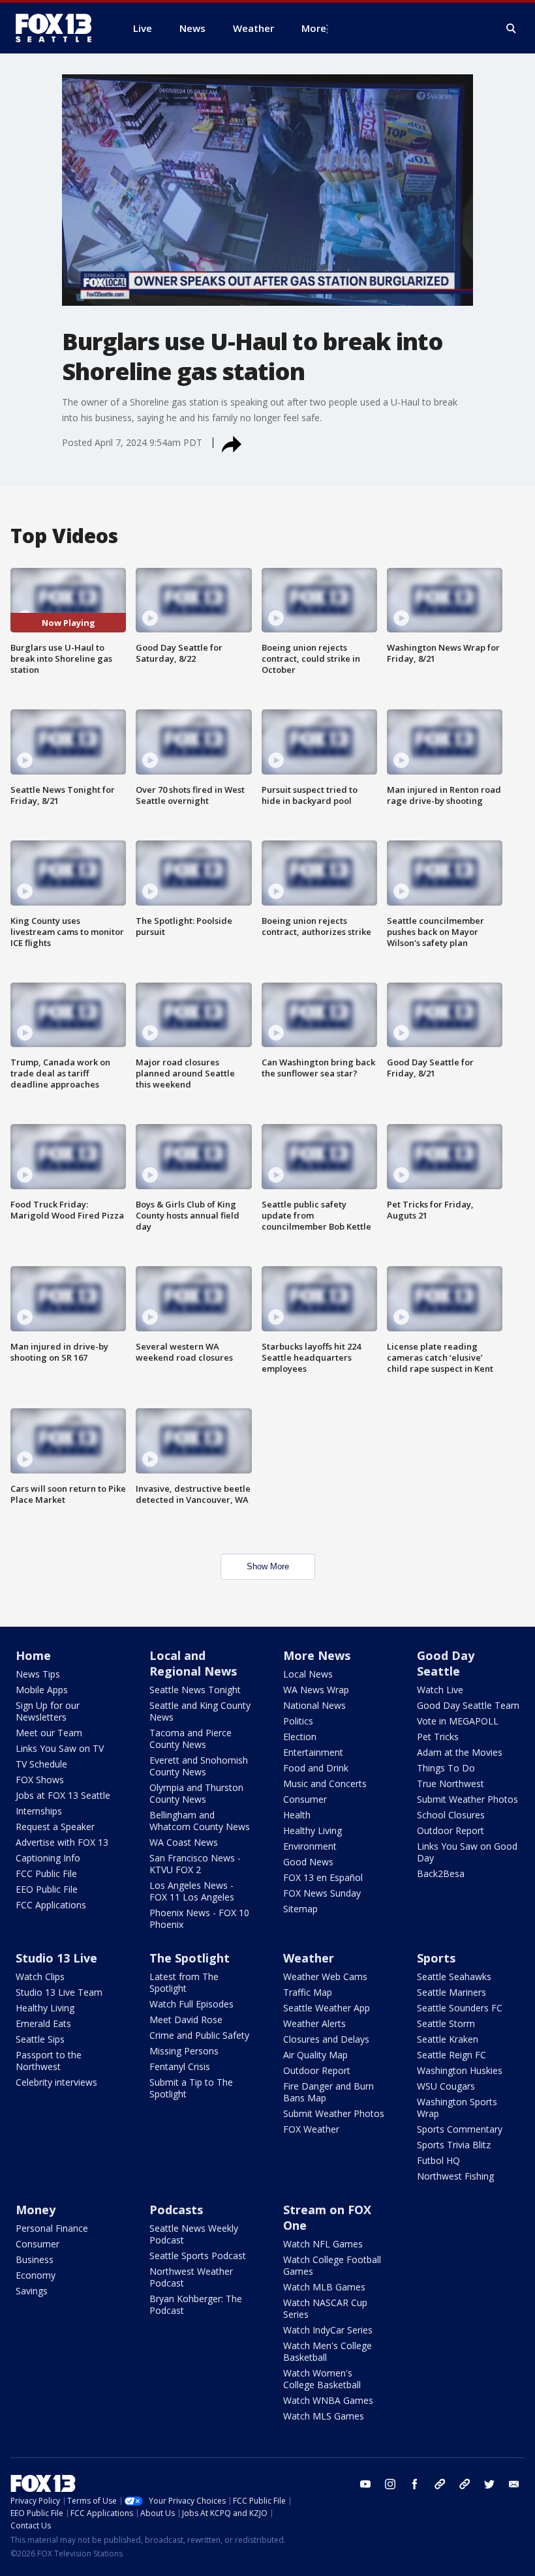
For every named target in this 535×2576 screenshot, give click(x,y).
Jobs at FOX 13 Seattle (63, 1795)
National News (314, 1705)
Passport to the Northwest (49, 2061)
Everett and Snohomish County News (199, 1766)
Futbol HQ (438, 2160)
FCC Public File (46, 1873)
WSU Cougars (446, 2086)
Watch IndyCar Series (328, 2330)
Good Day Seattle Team (468, 1705)
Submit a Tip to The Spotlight (191, 2088)
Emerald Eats (43, 2023)
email (514, 2484)
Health (297, 1815)
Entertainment (313, 1752)
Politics (298, 1721)
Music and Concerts (325, 1784)
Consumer (305, 1799)
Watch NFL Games (323, 2244)
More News (317, 1655)
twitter (489, 2484)
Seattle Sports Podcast (198, 2256)
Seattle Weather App (327, 2008)
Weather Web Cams (325, 1976)
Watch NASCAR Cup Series (325, 2308)
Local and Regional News (193, 1663)
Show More (268, 1566)
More (314, 28)
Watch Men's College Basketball (328, 2351)
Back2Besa (441, 1873)
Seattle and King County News (200, 1711)
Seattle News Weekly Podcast (194, 2234)
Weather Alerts (314, 2023)
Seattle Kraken (448, 2039)
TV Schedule (41, 1764)
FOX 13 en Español (323, 1877)
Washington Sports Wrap (457, 2108)
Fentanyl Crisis (180, 2066)
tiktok (440, 2484)
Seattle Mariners (451, 1992)
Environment (310, 1846)
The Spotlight (190, 1958)
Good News (308, 1862)
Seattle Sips (40, 2039)
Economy (36, 2275)
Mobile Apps (42, 1690)
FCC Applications (51, 1905)
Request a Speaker (55, 1827)
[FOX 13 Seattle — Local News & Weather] (59, 28)
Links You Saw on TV (60, 1748)
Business (35, 2259)
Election (300, 1737)
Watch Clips (40, 1976)
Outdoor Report (451, 1830)
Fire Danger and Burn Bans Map (329, 2092)
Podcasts (176, 2210)
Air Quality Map (315, 2055)
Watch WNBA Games (328, 2400)
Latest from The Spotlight (184, 1982)
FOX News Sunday (322, 1893)
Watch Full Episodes (191, 2004)
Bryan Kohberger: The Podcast (196, 2304)
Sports (436, 1958)
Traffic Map (308, 1992)
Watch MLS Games (324, 2416)
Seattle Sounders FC (460, 2008)
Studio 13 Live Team (59, 1992)
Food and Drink (316, 1768)
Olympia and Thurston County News (196, 1793)
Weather (309, 1958)
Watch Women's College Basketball (322, 2379)
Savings (32, 2291)
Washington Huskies (460, 2070)
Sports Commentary (460, 2129)
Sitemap (300, 1909)
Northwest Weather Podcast (191, 2277)
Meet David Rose (186, 2020)
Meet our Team (49, 1733)
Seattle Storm (446, 2023)
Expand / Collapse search (512, 29)
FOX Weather (311, 2129)
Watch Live (440, 1690)
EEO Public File (47, 1889)
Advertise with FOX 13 (62, 1842)
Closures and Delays (326, 2039)
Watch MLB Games (324, 2287)
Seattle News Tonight (195, 1690)
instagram (390, 2484)
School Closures (451, 1815)
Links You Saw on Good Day (467, 1852)
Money (36, 2210)
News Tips (38, 1674)
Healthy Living (313, 1830)
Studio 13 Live (56, 1958)
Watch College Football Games (332, 2265)
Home (33, 1655)
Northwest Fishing (455, 2176)
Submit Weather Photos (467, 1799)
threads (465, 2484)
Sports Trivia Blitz (454, 2145)
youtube (365, 2484)
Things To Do (446, 1768)
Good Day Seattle (446, 1663)
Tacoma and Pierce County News (191, 1739)
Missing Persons (184, 2051)
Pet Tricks (438, 1737)
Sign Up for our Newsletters (48, 1711)
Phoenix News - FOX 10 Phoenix (199, 1918)
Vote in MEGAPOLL (458, 1721)
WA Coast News (184, 1842)
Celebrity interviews (56, 2082)
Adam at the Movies (460, 1752)
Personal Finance (52, 2228)
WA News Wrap (316, 1690)
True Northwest (451, 1784)
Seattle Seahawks (454, 1976)
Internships (39, 1811)
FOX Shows (40, 1780)
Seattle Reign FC (451, 2055)
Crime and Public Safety (199, 2035)
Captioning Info (48, 1858)
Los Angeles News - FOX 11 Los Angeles (192, 1891)
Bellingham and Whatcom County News (200, 1821)
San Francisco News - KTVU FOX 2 (195, 1864)
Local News (308, 1674)
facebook (415, 2484)
